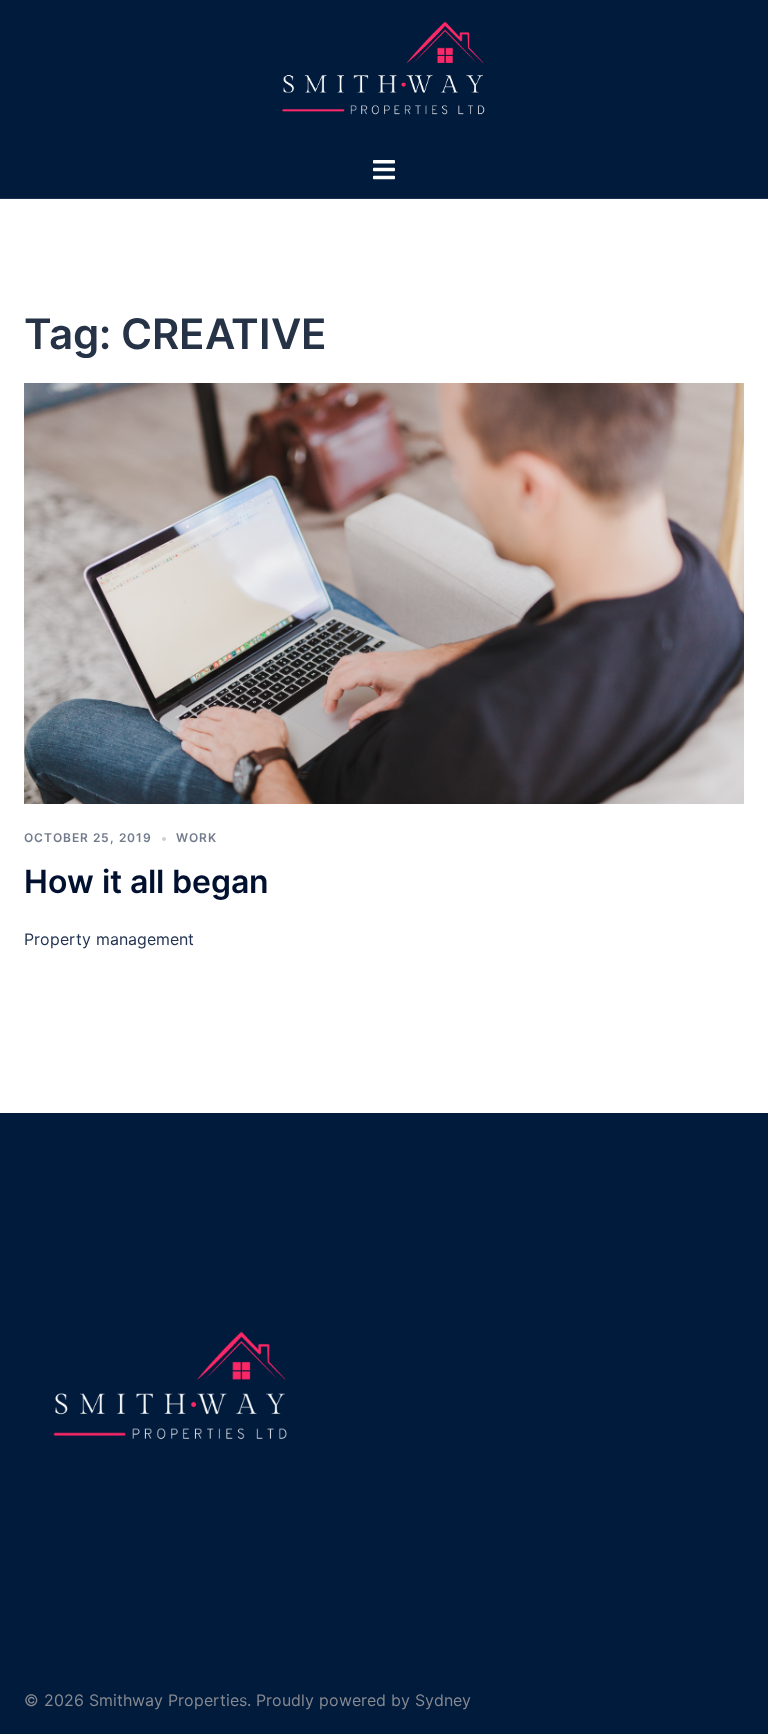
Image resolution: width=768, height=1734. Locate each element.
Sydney (443, 1700)
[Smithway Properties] (383, 76)
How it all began (146, 881)
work (196, 837)
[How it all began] (384, 592)
